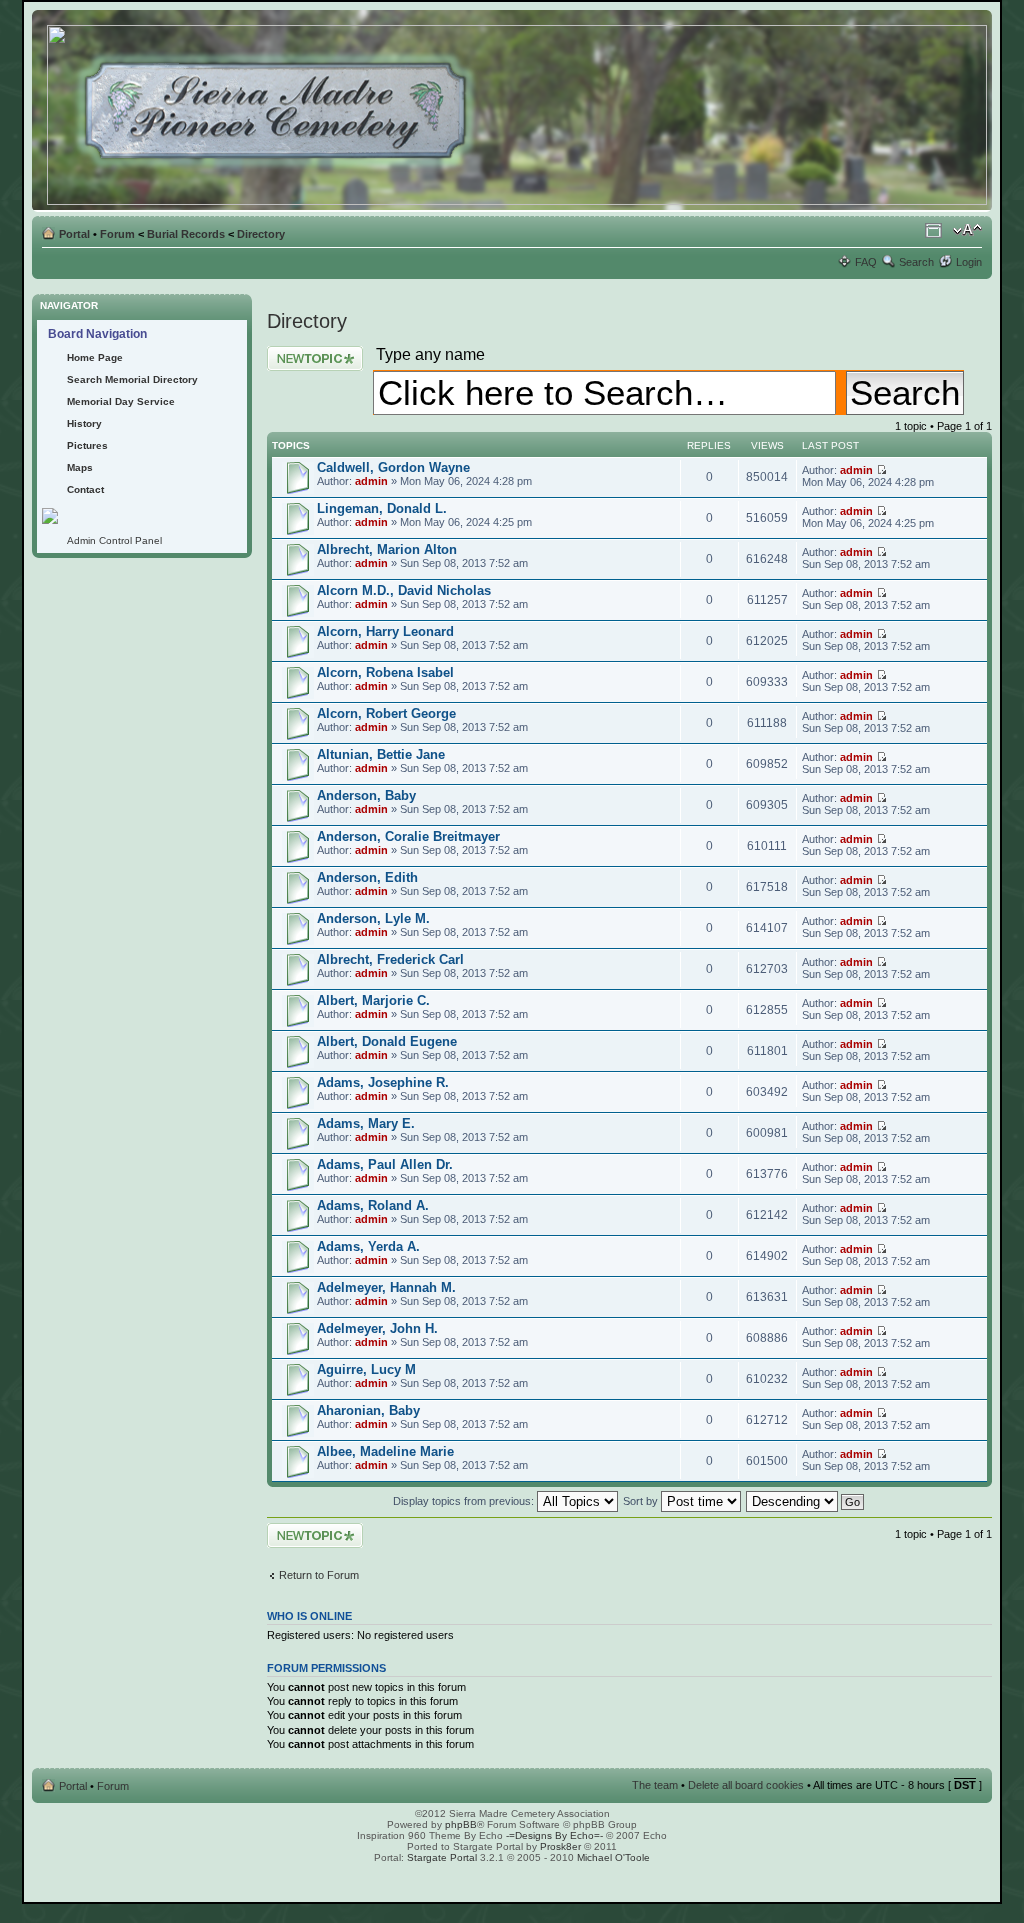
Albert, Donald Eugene (387, 1041)
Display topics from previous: (465, 1501)
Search (916, 262)
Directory (261, 234)
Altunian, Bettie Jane (381, 754)
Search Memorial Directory (132, 379)
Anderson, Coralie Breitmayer (408, 836)
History (84, 423)
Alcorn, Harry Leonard (385, 631)
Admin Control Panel (114, 540)
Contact (85, 489)
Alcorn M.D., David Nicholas (404, 590)
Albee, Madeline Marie (385, 1451)
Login (969, 262)
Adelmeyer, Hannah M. (386, 1287)
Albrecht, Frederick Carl (390, 959)
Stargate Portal (442, 1857)
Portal (74, 234)
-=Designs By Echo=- (554, 1835)
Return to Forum (319, 1575)
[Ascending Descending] (806, 1501)
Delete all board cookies (746, 1785)
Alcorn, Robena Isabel (385, 672)
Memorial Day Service (121, 401)
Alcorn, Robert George (386, 713)
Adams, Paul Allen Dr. (385, 1164)
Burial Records (186, 234)
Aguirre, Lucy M (366, 1369)
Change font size (967, 230)
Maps (80, 467)
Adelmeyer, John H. (377, 1328)
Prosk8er (560, 1846)
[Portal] (518, 111)
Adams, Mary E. (366, 1123)
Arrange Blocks (933, 230)
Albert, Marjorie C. (373, 1000)
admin (371, 481)
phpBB (461, 1824)
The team (655, 1785)
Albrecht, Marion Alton (387, 549)
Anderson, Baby (366, 795)
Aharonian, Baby (368, 1410)
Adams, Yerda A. (368, 1246)
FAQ (866, 262)
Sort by (642, 1501)
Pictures (87, 445)
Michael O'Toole (613, 1857)
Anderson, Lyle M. (373, 918)
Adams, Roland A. (373, 1205)
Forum (117, 234)
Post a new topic (307, 352)
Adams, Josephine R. (383, 1082)
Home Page (95, 357)
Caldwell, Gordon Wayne (393, 467)
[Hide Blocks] (38, 288)
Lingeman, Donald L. (382, 508)
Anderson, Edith (367, 877)
